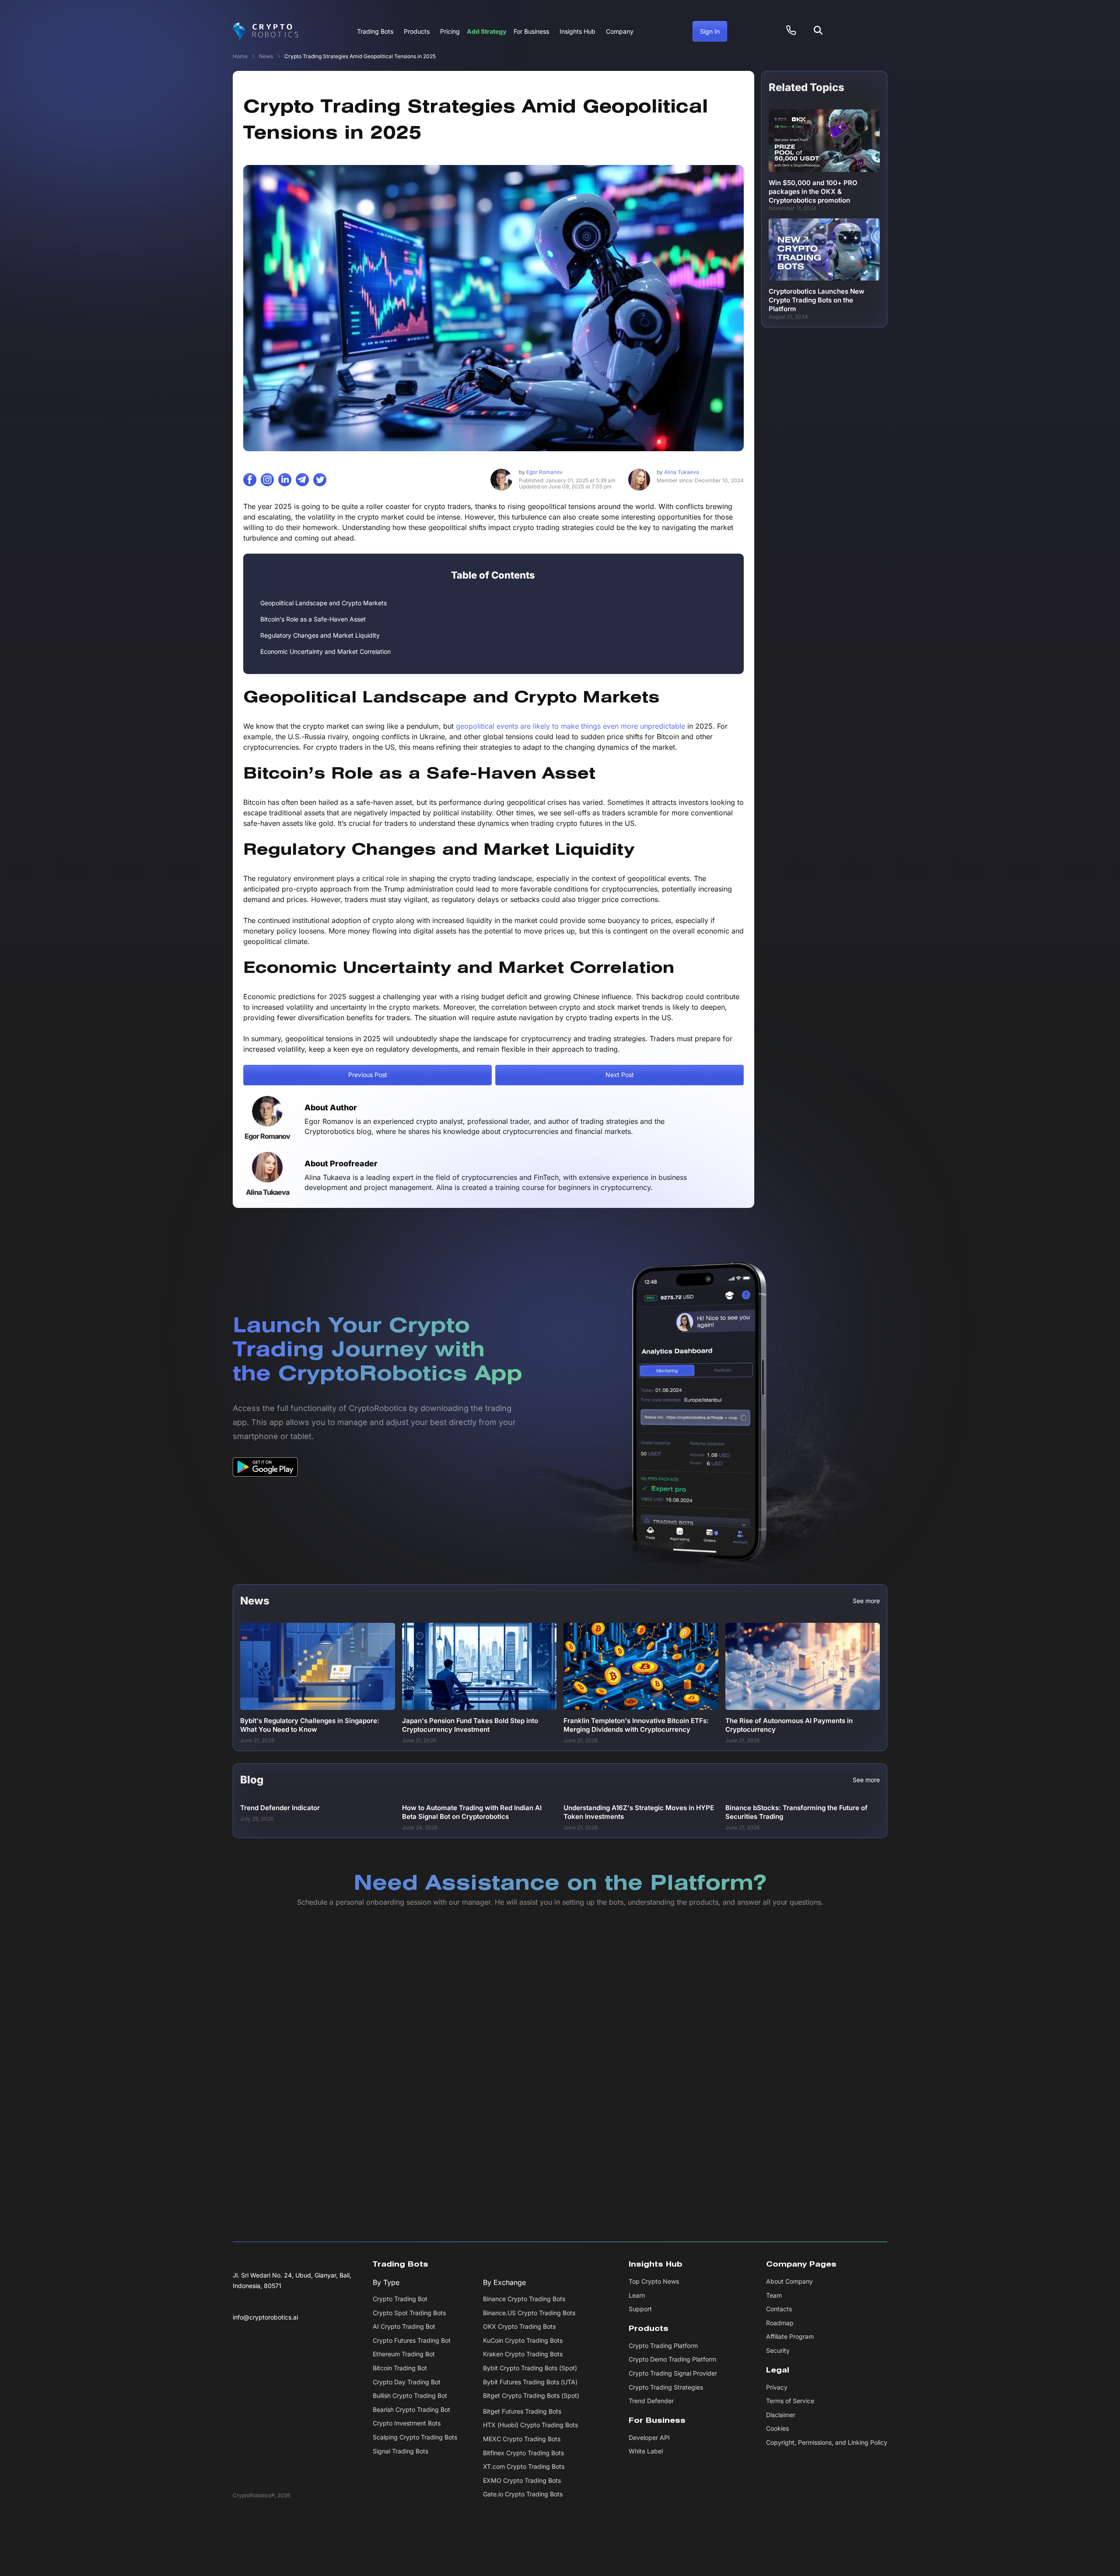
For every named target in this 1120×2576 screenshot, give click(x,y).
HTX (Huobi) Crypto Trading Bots (530, 2425)
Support (640, 2309)
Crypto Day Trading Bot (407, 2382)
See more (866, 1601)
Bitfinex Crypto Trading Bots (523, 2453)
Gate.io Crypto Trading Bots (523, 2494)
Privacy (777, 2387)
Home (240, 56)
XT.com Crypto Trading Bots (524, 2467)
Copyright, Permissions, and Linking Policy (827, 2442)
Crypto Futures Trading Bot (412, 2340)
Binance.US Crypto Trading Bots (529, 2313)
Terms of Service (790, 2401)
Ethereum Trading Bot (404, 2354)
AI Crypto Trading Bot (404, 2327)
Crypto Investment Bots (407, 2423)
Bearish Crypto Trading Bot (411, 2409)
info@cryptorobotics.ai (265, 2317)
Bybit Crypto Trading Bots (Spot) (530, 2368)
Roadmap (780, 2323)
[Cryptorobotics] (266, 32)
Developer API (649, 2437)
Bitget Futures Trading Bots (522, 2411)
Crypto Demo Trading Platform (672, 2360)
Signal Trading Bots (401, 2451)
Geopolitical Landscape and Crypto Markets (324, 603)
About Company (789, 2281)
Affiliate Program (790, 2337)
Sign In (710, 31)
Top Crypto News (654, 2281)
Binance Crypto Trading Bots (524, 2299)
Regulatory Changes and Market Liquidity (320, 635)
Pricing (450, 31)
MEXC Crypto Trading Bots (522, 2439)
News (266, 56)
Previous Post (368, 1075)
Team (774, 2295)
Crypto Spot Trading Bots (409, 2313)
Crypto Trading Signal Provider (673, 2373)
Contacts (779, 2309)
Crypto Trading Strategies (666, 2387)
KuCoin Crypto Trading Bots (523, 2340)
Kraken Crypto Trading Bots (523, 2354)
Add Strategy (487, 31)
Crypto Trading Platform (663, 2346)
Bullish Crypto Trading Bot (410, 2396)
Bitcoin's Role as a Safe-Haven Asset (313, 619)
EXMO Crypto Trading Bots (522, 2480)
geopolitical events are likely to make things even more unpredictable (570, 726)
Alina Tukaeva (678, 472)
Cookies (777, 2429)
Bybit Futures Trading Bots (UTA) (530, 2382)
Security (778, 2350)
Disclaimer (781, 2415)
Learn (637, 2295)
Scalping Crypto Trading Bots (415, 2437)
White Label (646, 2451)
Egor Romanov (541, 472)
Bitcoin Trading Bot (400, 2368)
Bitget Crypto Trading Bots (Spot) (531, 2396)
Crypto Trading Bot (400, 2299)
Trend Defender (651, 2401)
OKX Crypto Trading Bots (519, 2327)
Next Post (620, 1075)
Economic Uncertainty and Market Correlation (325, 651)
